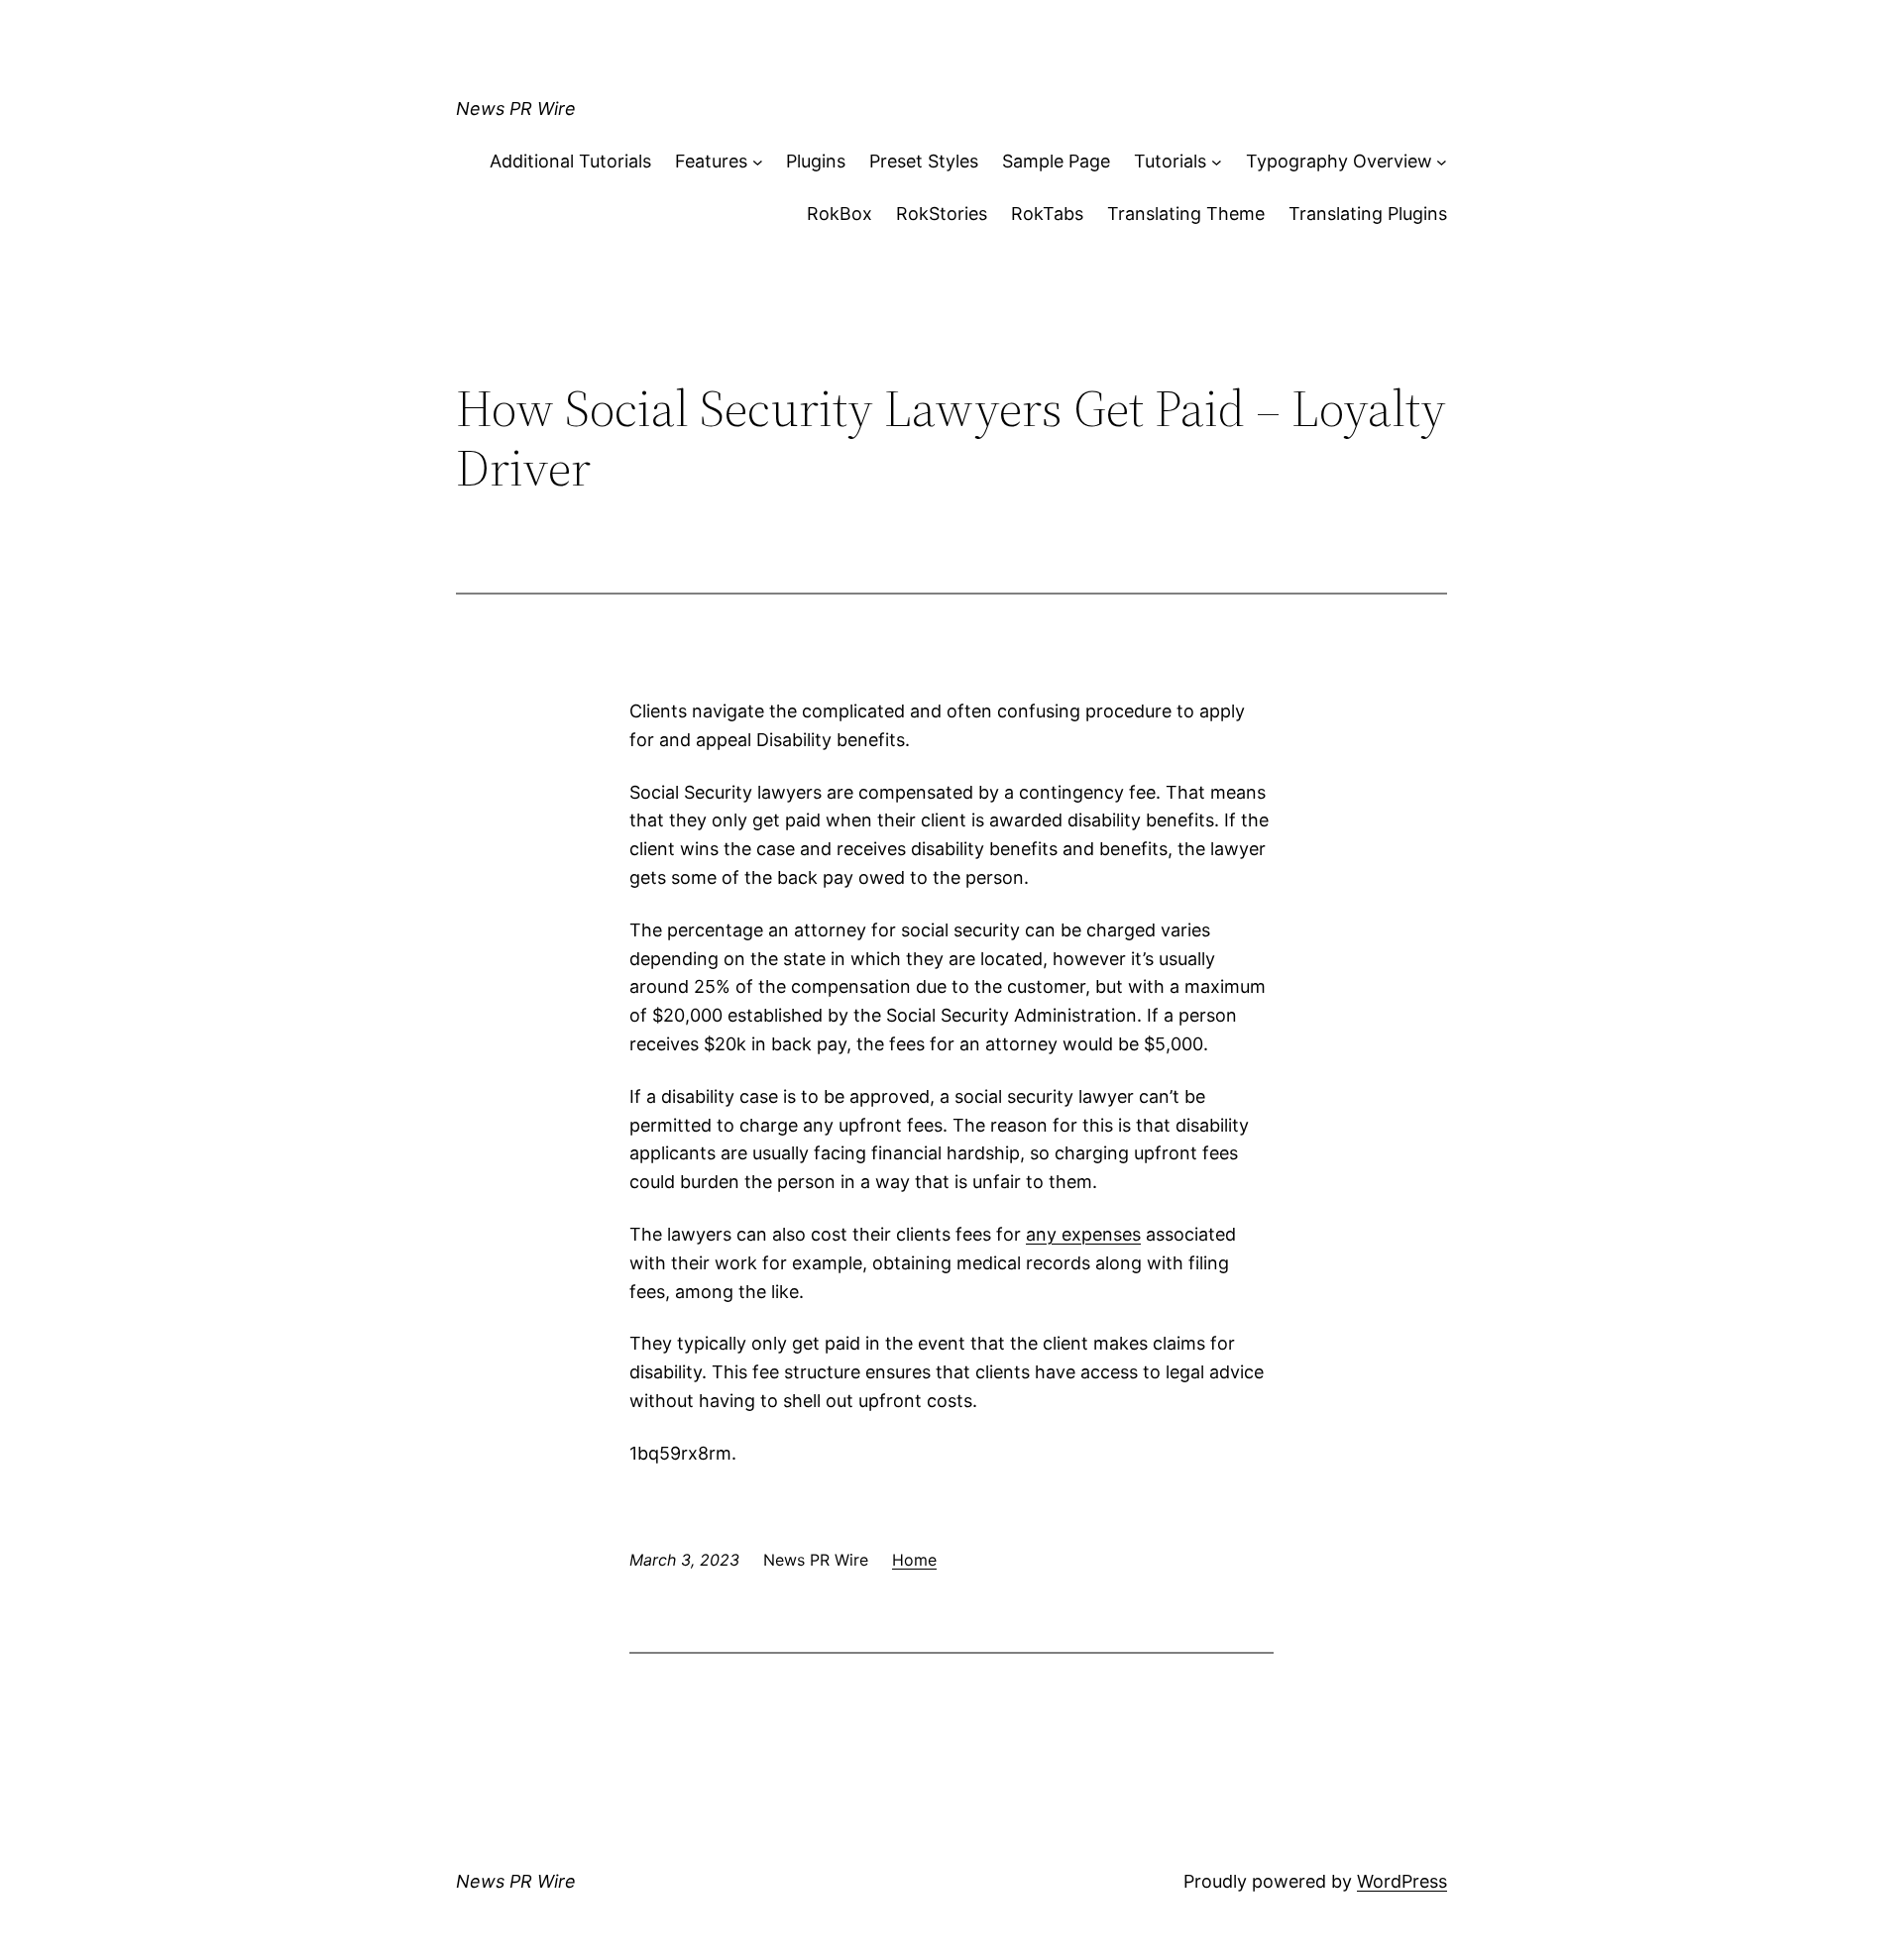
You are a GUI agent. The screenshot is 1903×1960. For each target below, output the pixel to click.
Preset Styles (924, 161)
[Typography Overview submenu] (1442, 162)
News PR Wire (516, 109)
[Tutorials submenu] (1217, 162)
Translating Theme (1186, 214)
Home (914, 1560)
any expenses (1083, 1234)
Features (711, 161)
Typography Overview (1339, 161)
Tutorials (1170, 161)
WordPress (1402, 1881)
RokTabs (1047, 214)
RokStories (942, 214)
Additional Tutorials (570, 161)
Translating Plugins (1368, 214)
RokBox (840, 214)
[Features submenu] (758, 162)
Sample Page (1056, 161)
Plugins (816, 161)
